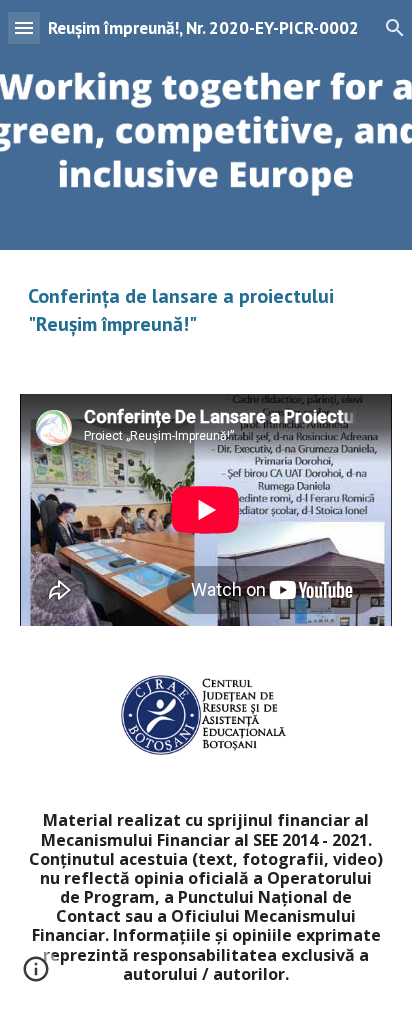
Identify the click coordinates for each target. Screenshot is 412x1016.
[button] (24, 27)
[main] (206, 310)
